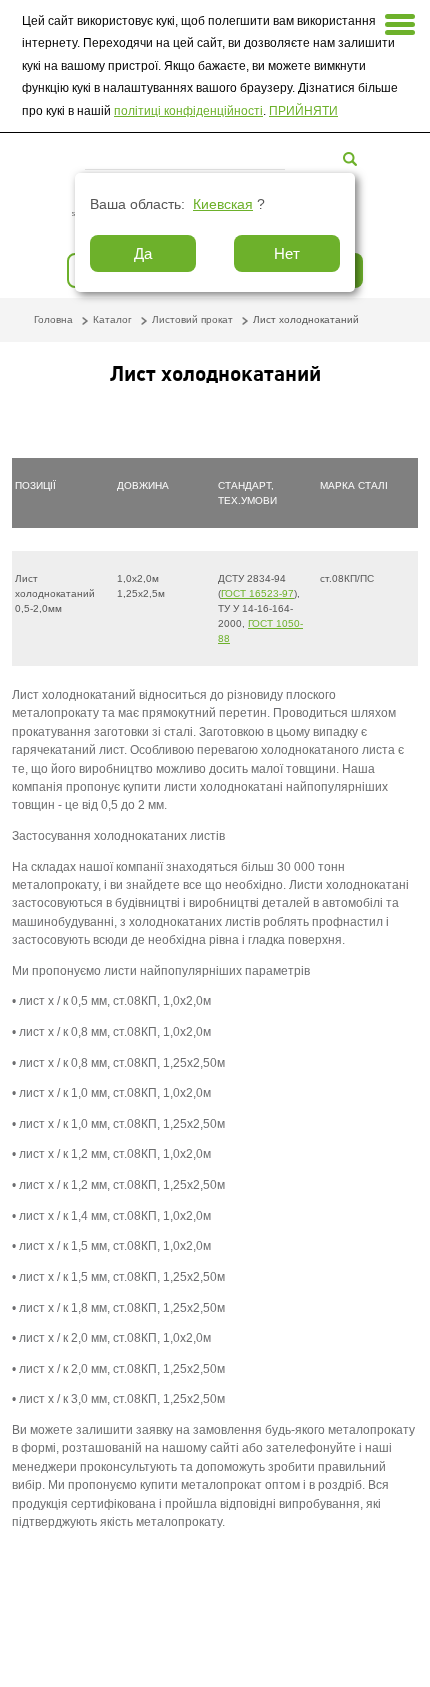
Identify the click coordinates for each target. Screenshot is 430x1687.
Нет (287, 253)
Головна (53, 319)
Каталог (112, 319)
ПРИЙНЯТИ (303, 111)
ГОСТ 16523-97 (257, 593)
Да (143, 253)
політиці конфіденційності (188, 111)
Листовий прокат (192, 319)
